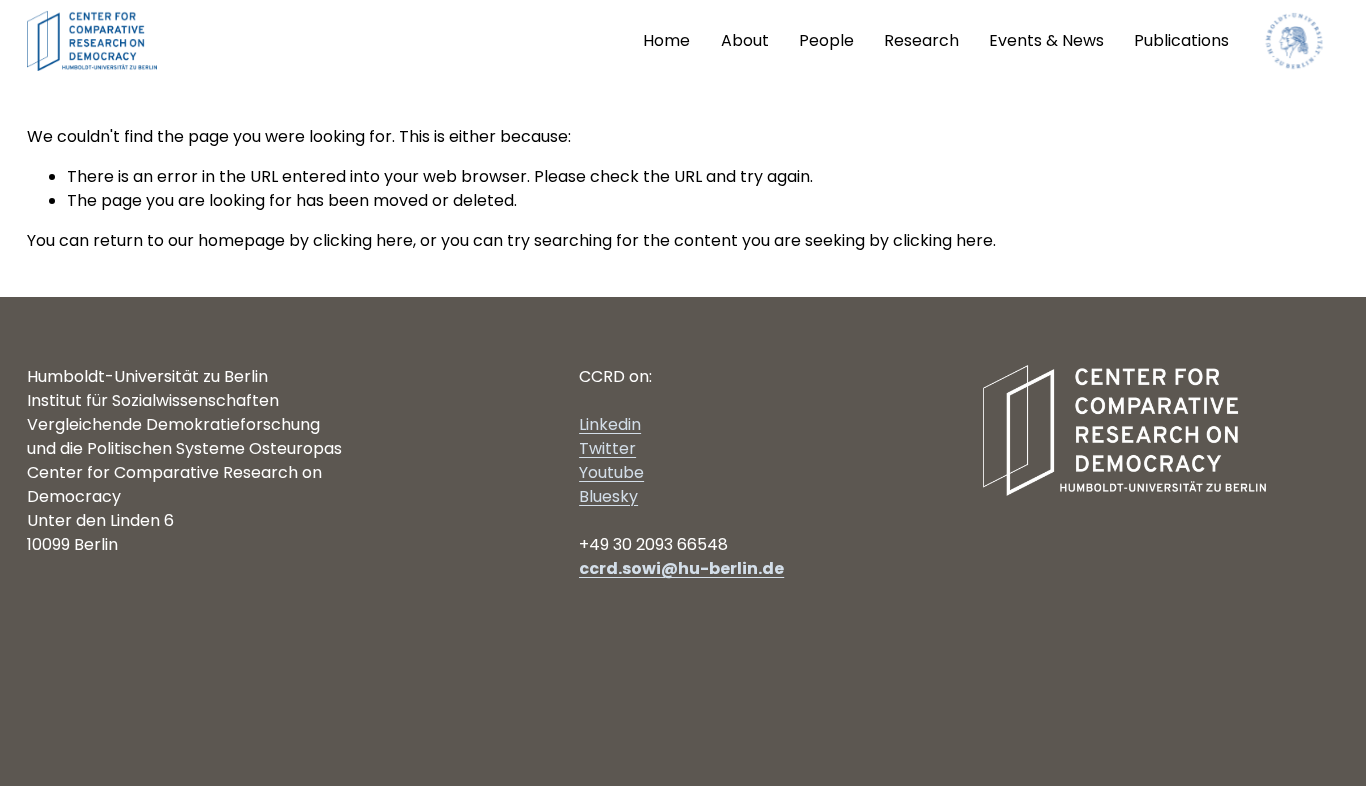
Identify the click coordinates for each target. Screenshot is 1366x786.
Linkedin (610, 424)
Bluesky (608, 496)
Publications (1181, 40)
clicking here (363, 240)
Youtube (611, 472)
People (826, 40)
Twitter (607, 448)
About (745, 40)
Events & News (1046, 40)
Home (666, 40)
